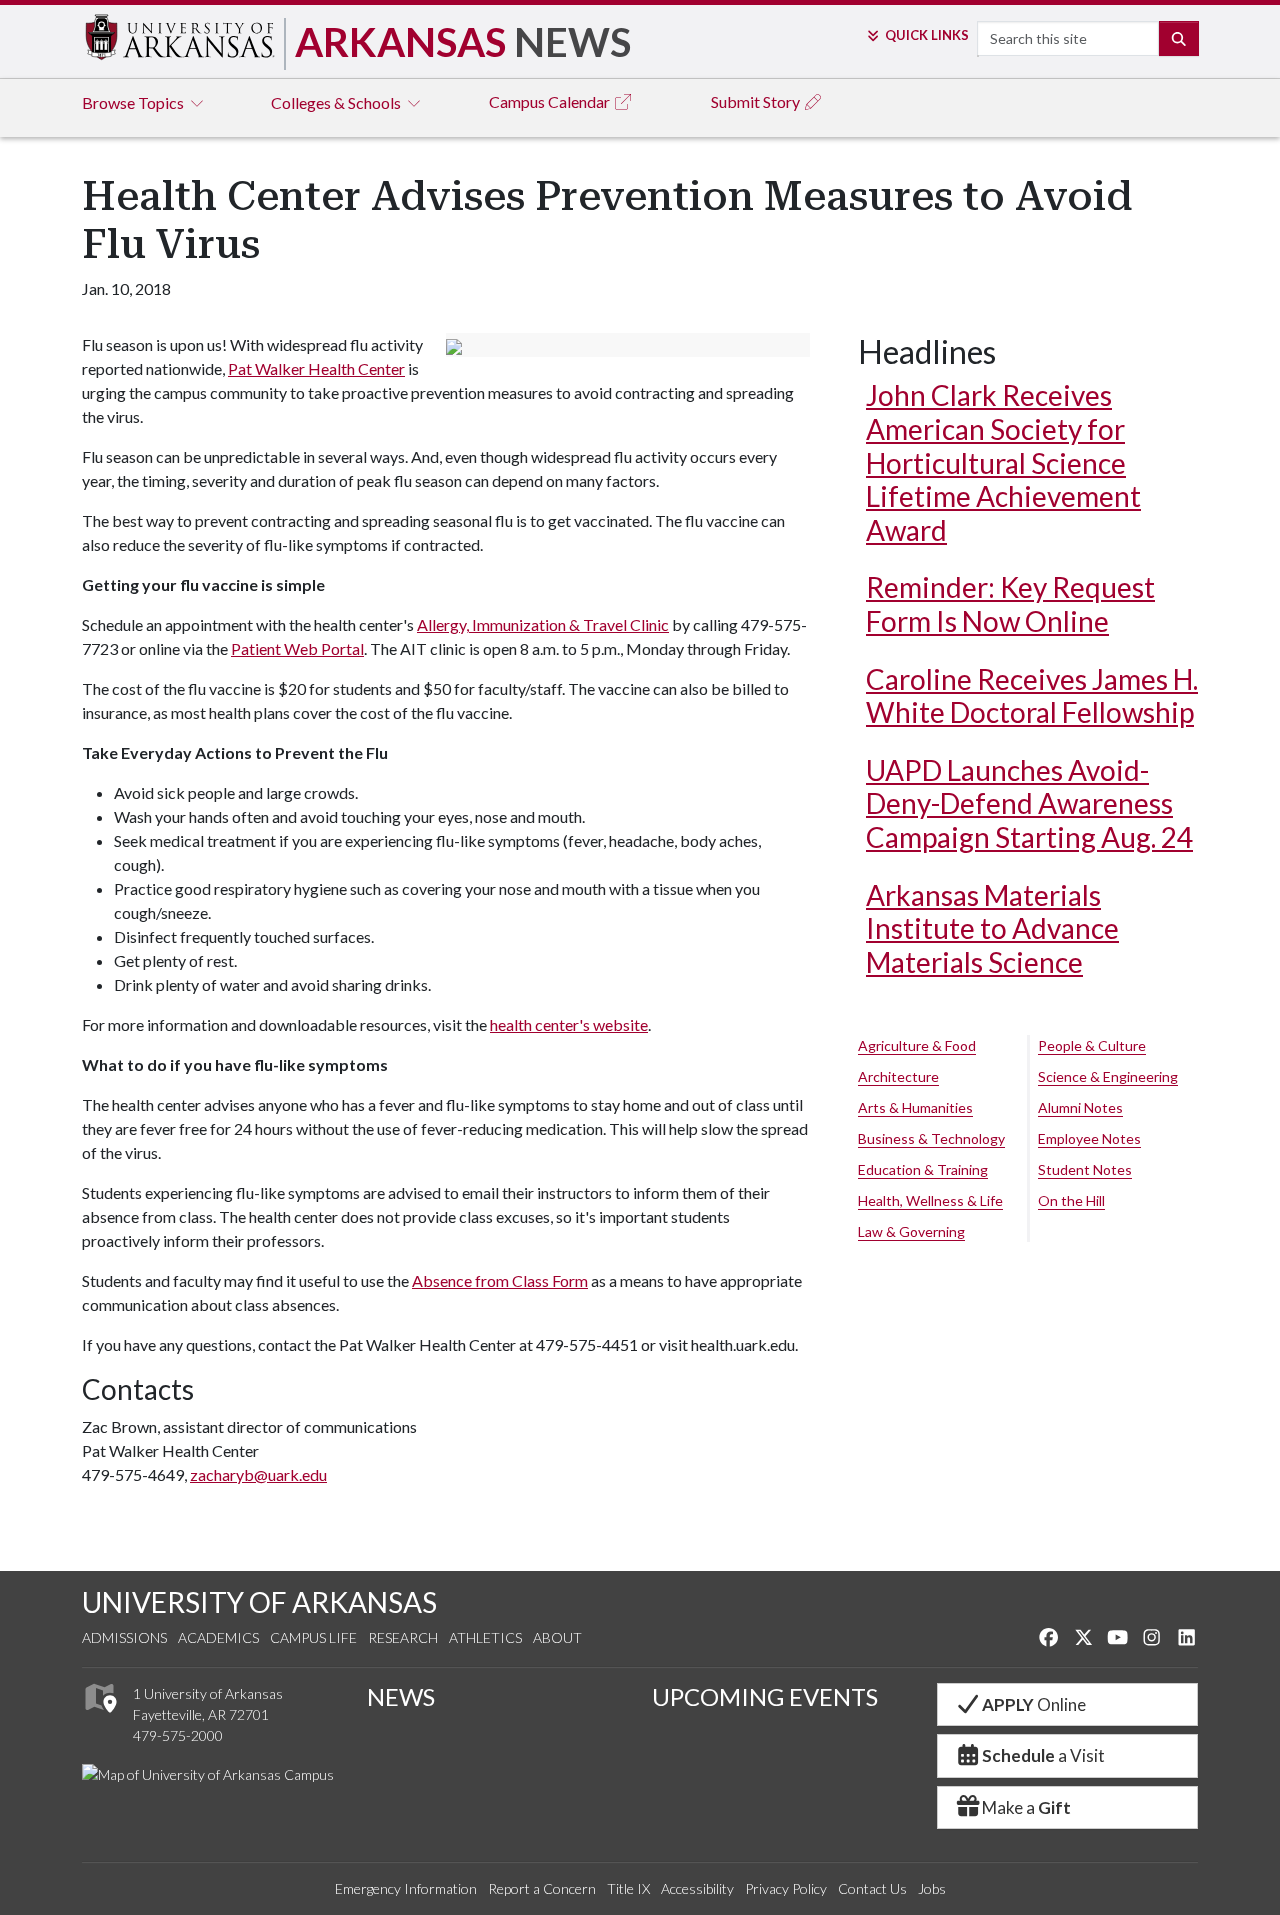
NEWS (401, 1696)
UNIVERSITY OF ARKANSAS (259, 1602)
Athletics (485, 1637)
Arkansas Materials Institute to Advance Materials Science (992, 928)
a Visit (1043, 1755)
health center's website (569, 1024)
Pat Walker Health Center (316, 368)
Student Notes (1085, 1169)
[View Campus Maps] (99, 1717)
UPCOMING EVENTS (765, 1696)
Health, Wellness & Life (930, 1200)
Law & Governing (911, 1231)
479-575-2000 (178, 1735)
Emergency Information (406, 1888)
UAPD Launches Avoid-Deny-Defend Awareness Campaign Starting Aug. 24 (1029, 803)
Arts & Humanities (915, 1107)
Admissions (124, 1637)
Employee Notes (1089, 1138)
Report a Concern (542, 1888)
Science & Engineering (1108, 1076)
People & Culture (1092, 1045)
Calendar (551, 101)
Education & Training (923, 1169)
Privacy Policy (786, 1888)
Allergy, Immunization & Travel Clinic (543, 624)
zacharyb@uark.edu (258, 1474)
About (557, 1637)
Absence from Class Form (500, 1280)
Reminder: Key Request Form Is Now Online (1010, 604)
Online (1034, 1704)
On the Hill (1071, 1200)
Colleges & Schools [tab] (337, 102)
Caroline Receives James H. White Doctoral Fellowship (1032, 696)
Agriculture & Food (917, 1045)
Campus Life (313, 1637)
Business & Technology (931, 1138)
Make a (1026, 1807)
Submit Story (757, 101)
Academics (218, 1637)
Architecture (898, 1076)
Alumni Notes (1080, 1107)
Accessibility (697, 1888)
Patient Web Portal (297, 648)
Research (403, 1637)
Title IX (628, 1888)
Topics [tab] (134, 102)
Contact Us (872, 1888)
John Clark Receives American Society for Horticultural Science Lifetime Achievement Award (1003, 462)
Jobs (932, 1888)
